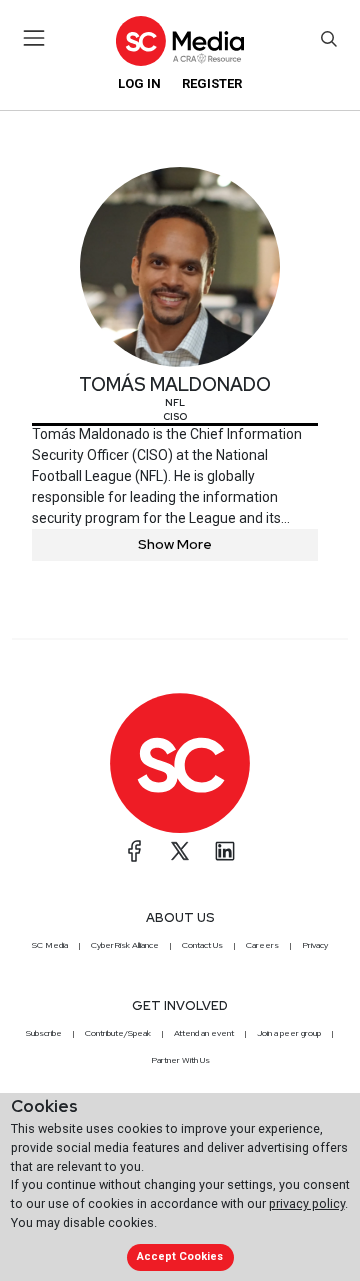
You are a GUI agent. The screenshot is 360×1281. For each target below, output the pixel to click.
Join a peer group (289, 1033)
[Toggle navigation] (34, 38)
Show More (175, 544)
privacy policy (307, 1203)
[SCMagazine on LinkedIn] (225, 851)
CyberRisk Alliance (125, 945)
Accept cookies (180, 1256)
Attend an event (204, 1033)
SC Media (50, 945)
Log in (139, 83)
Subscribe (44, 1033)
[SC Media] (180, 40)
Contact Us (202, 945)
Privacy (315, 945)
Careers (262, 945)
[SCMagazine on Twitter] (180, 851)
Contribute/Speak (118, 1033)
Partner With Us (180, 1060)
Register (212, 83)
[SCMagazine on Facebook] (135, 851)
